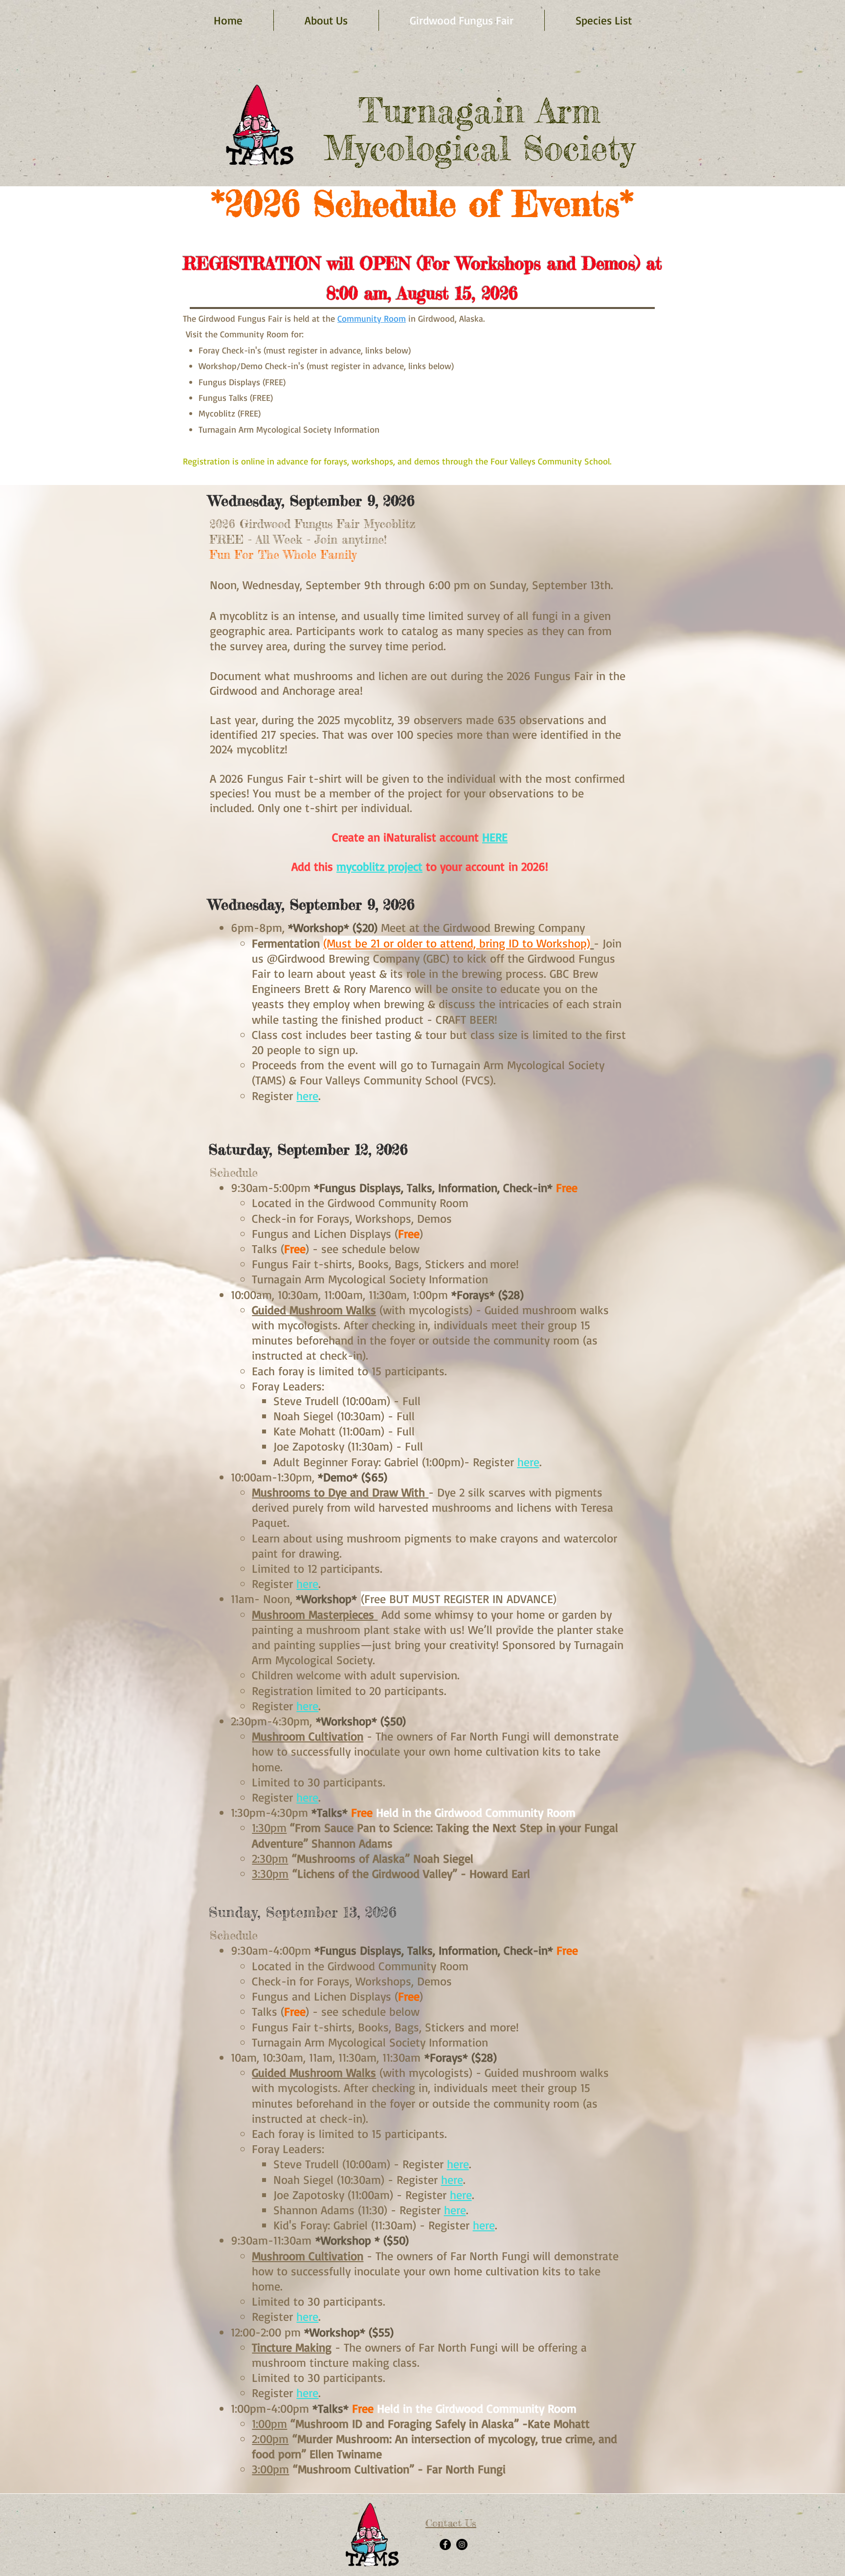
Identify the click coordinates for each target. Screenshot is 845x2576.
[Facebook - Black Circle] (445, 2544)
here (307, 1096)
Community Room (372, 318)
